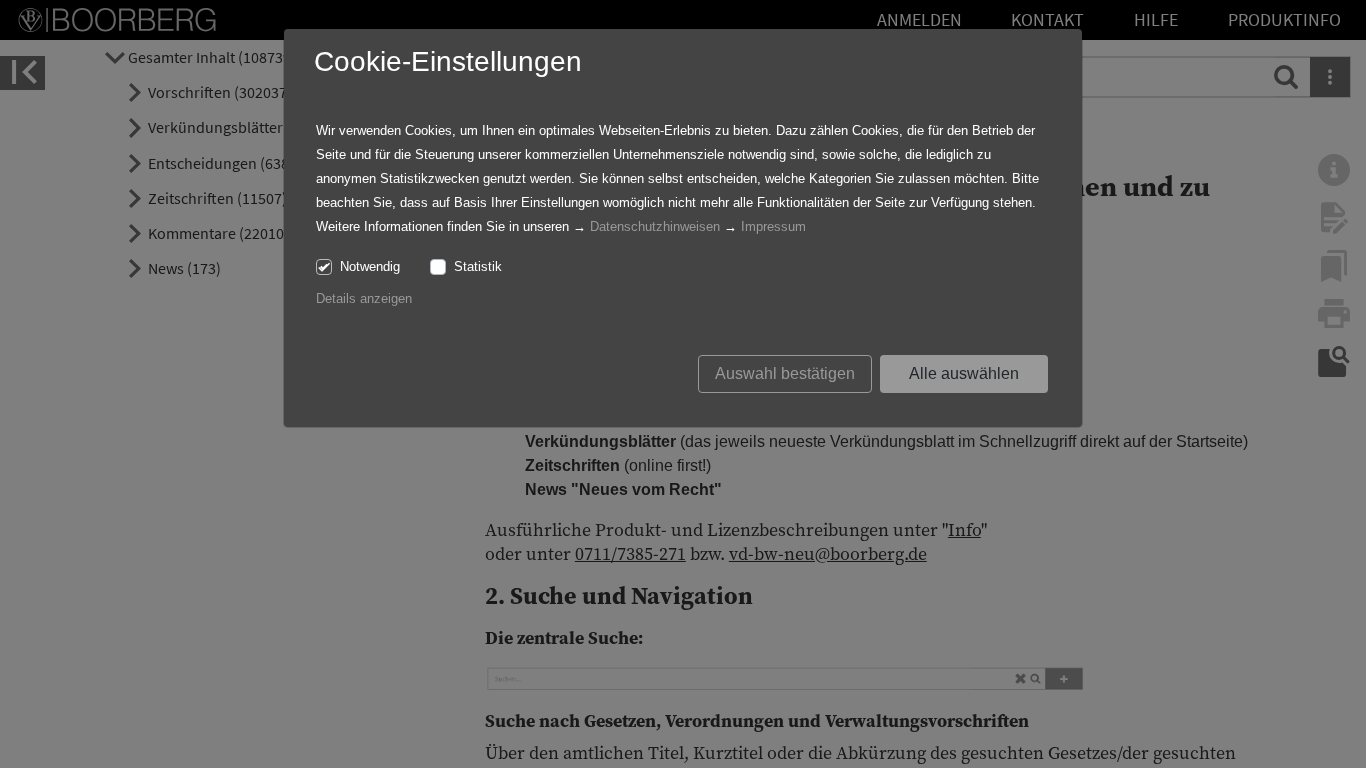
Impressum (773, 226)
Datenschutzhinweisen (655, 226)
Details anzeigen (364, 298)
